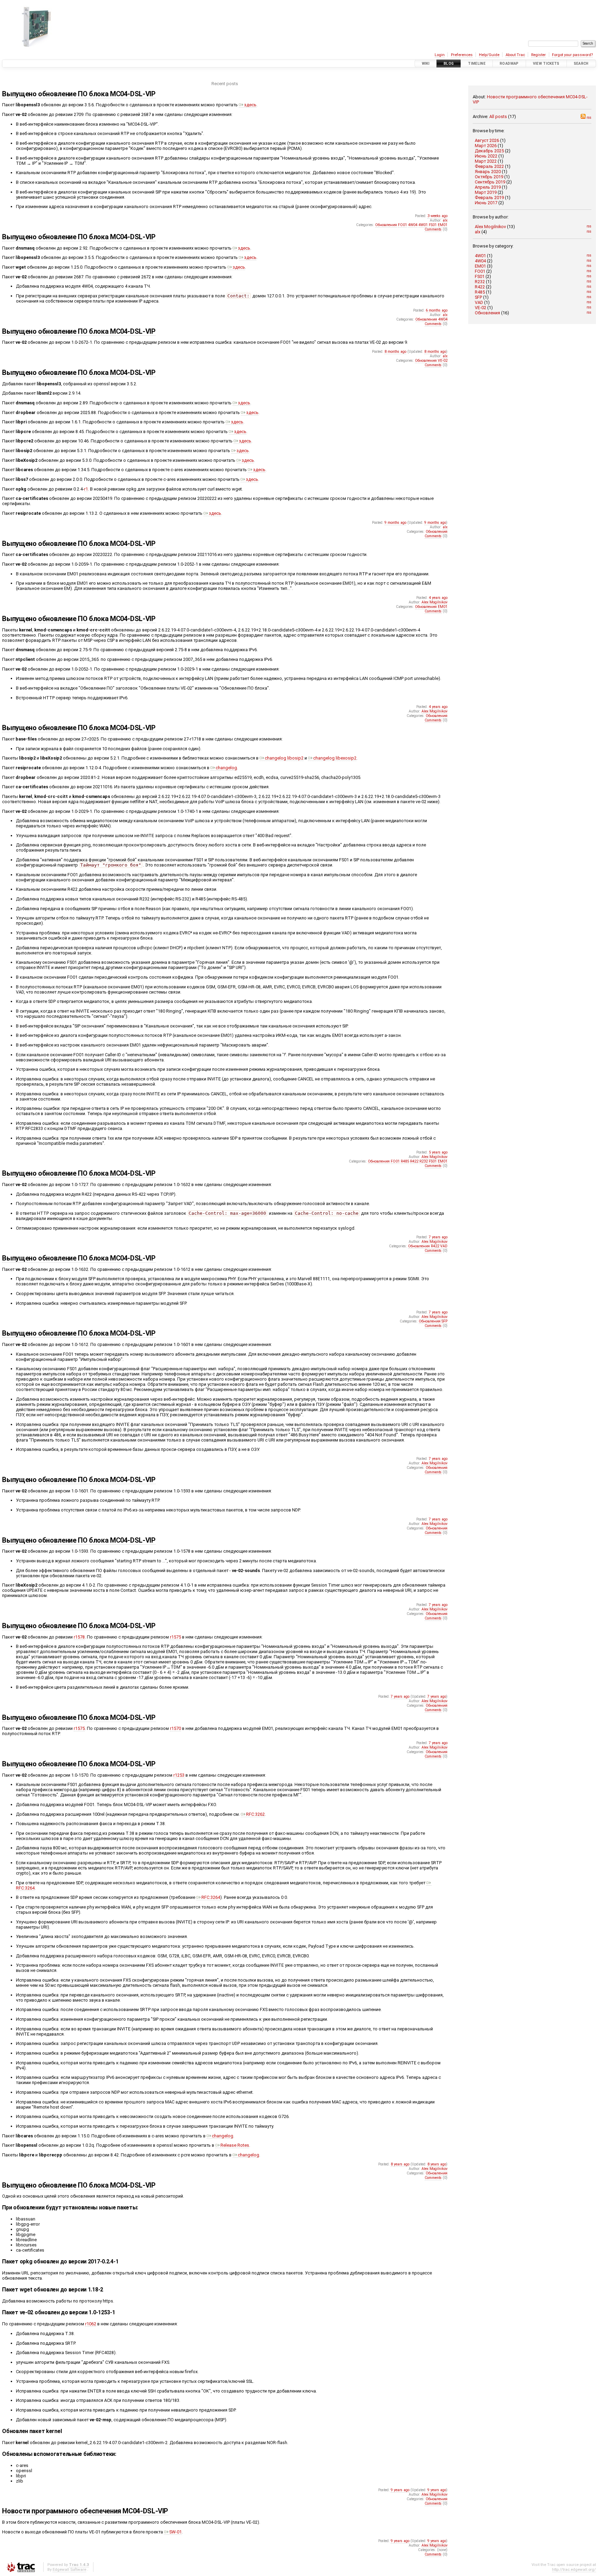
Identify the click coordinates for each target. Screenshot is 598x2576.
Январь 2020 (488, 172)
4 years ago (438, 598)
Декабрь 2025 (489, 151)
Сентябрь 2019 (490, 182)
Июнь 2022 (486, 156)
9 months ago (395, 523)
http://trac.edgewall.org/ (574, 2569)
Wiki (426, 64)
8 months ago (395, 352)
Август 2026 (487, 140)
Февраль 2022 (489, 166)
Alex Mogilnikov (490, 227)
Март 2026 (486, 146)
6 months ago (437, 310)
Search (581, 64)
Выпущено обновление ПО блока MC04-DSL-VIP (79, 94)
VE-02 (481, 308)
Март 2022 (486, 161)
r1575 (175, 1637)
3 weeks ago (437, 216)
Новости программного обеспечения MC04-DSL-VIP (85, 2511)
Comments (433, 229)
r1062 (91, 2324)
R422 (480, 287)
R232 (480, 282)
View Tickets (546, 64)
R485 (480, 292)
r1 (86, 489)
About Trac (515, 55)
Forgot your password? (572, 55)
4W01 (480, 256)
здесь (250, 105)
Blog (449, 64)
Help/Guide (489, 55)
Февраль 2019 (489, 198)
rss (588, 118)
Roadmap (509, 64)
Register (538, 55)
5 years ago (438, 1152)
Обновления (487, 313)
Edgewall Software (69, 2569)
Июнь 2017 (486, 203)
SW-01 (175, 2532)
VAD (479, 302)
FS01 (480, 276)
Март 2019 (486, 192)
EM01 (480, 266)
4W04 (480, 261)
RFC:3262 (255, 1814)
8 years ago (400, 2164)
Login (440, 55)
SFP (478, 297)
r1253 (179, 1775)
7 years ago (438, 1237)
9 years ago (400, 2490)
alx (478, 232)
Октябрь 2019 (489, 177)
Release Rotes (235, 2145)
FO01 (480, 271)
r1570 (175, 1728)
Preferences (462, 55)
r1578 (79, 1637)
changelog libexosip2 (335, 758)
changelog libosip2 (284, 758)
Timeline (477, 64)
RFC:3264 (211, 1897)
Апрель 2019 (488, 187)
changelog (226, 768)
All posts (498, 116)
